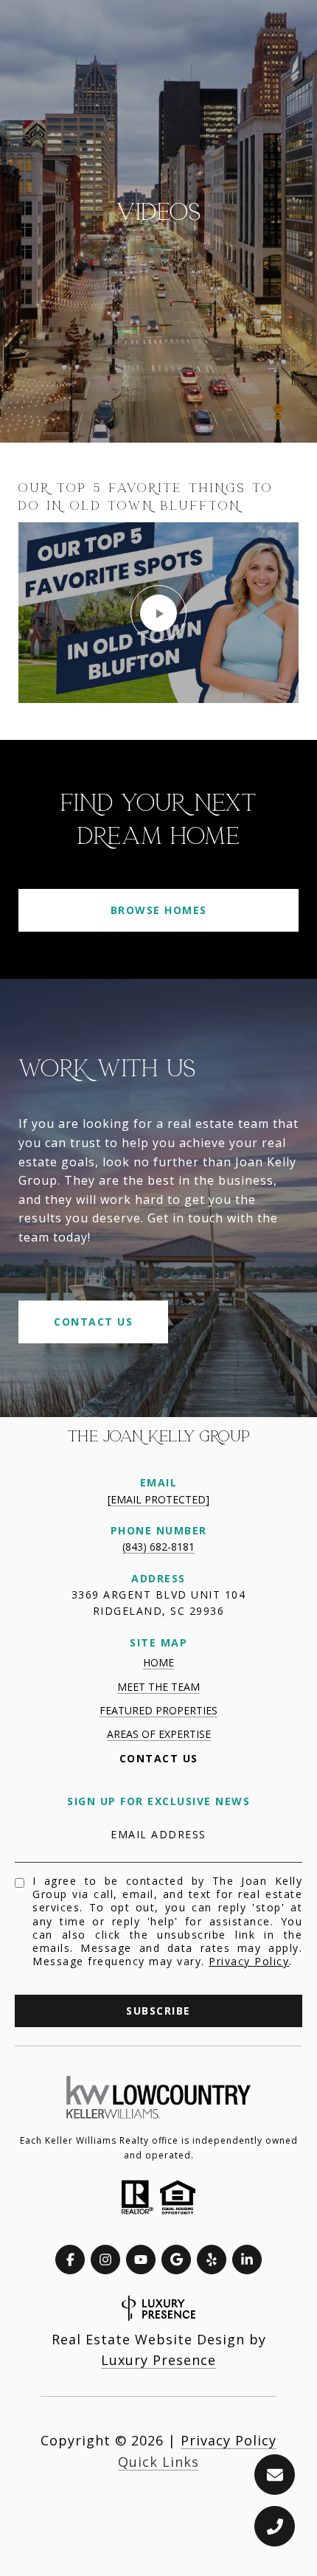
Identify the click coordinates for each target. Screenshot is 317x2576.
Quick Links (158, 2462)
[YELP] (212, 2260)
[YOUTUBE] (141, 2260)
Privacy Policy (249, 1961)
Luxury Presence (158, 2360)
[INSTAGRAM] (105, 2260)
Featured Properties (158, 1710)
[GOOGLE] (176, 2260)
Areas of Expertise (159, 1734)
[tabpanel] (158, 591)
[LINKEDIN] (247, 2260)
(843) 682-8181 (158, 1547)
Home (158, 1662)
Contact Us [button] (93, 1322)
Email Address (158, 1834)
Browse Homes (159, 910)
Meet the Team (158, 1687)
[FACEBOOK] (70, 2260)
